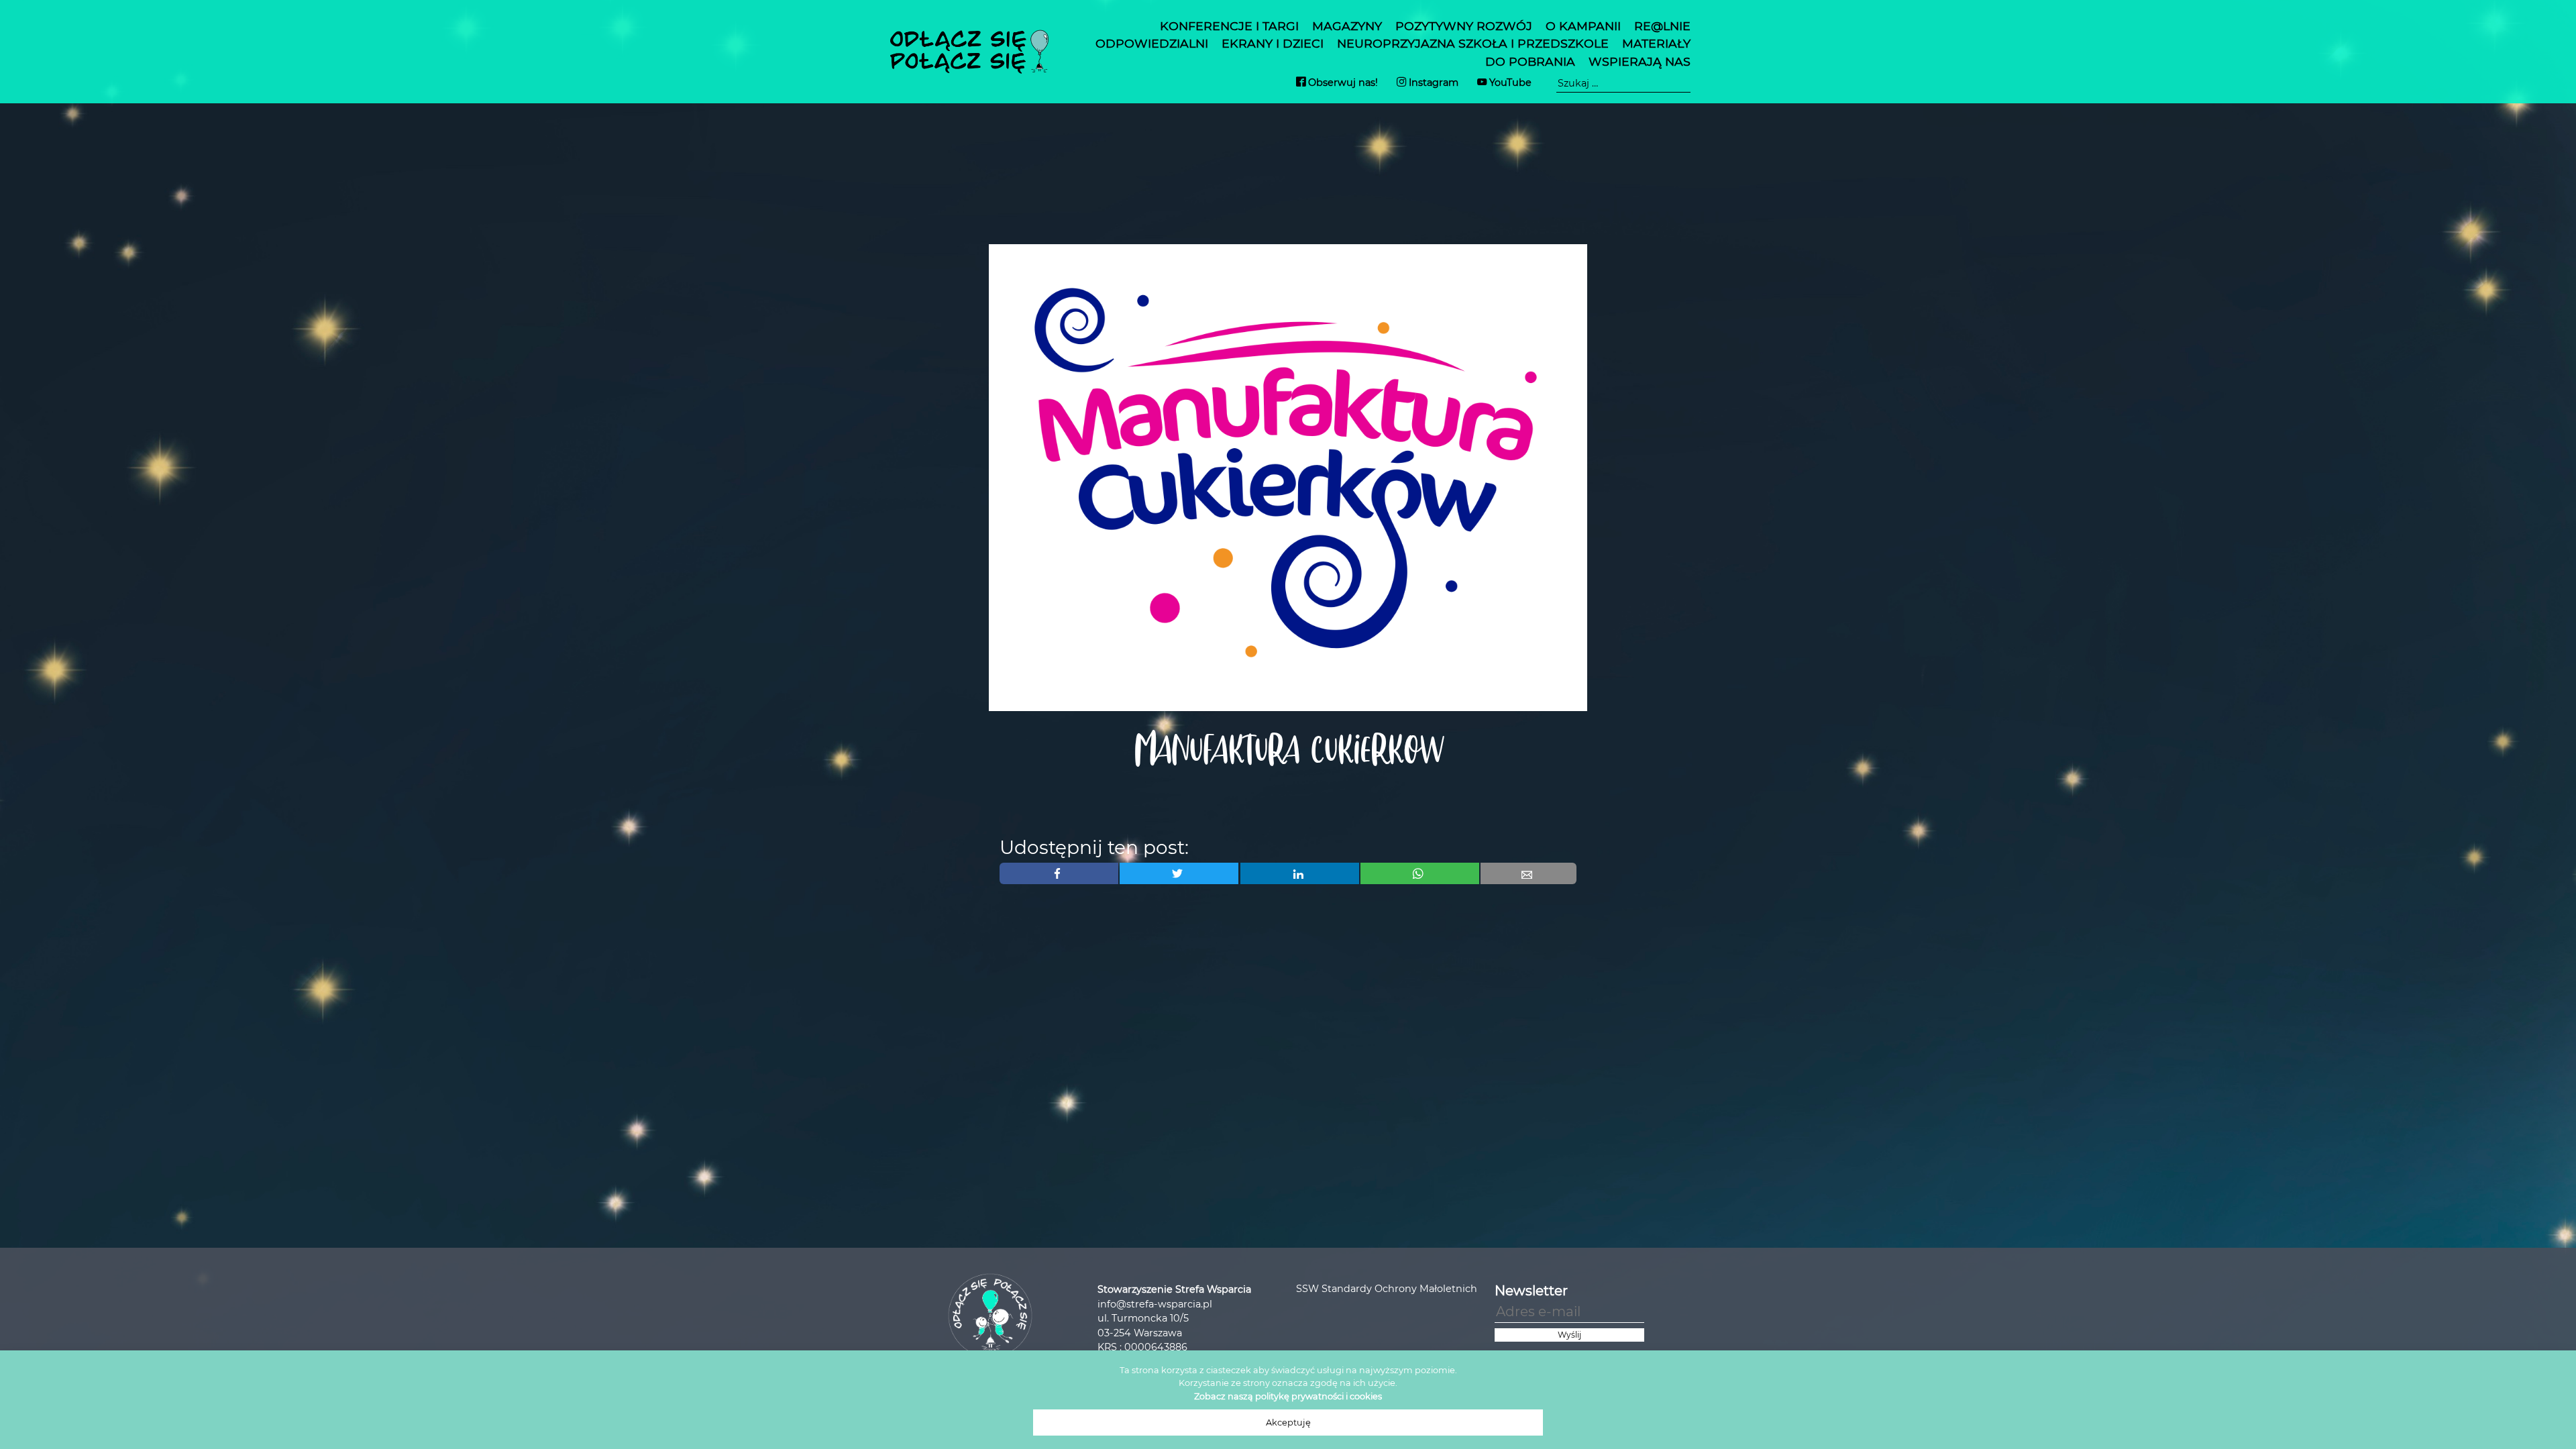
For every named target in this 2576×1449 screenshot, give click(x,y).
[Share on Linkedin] (1300, 873)
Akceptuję (1288, 1423)
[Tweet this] (1179, 873)
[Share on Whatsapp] (1420, 873)
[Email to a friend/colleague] (1528, 873)
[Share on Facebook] (1059, 873)
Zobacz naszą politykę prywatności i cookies (1288, 1396)
